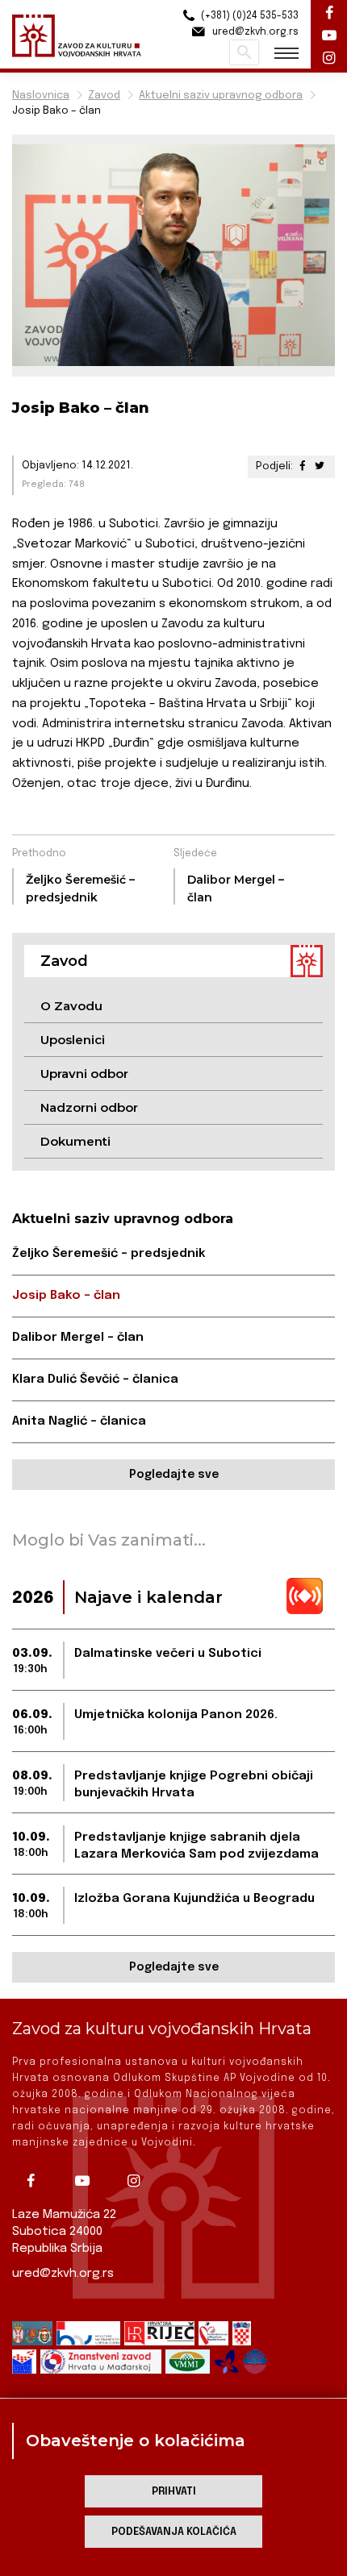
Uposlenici (73, 1040)
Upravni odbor (84, 1074)
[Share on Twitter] (320, 466)
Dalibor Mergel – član (78, 1338)
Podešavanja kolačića (174, 2532)
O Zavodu (71, 1006)
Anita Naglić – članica (79, 1421)
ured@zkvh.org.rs (63, 2274)
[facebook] (36, 2181)
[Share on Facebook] (303, 466)
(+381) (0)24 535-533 (249, 16)
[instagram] (140, 2181)
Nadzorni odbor (89, 1107)
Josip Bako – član (66, 1296)
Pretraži (244, 52)
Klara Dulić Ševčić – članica (95, 1380)
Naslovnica (41, 96)
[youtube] (88, 2181)
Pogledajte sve (174, 1475)
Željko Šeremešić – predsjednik (109, 1254)
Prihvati (174, 2492)
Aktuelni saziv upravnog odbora (221, 96)
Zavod (104, 96)
